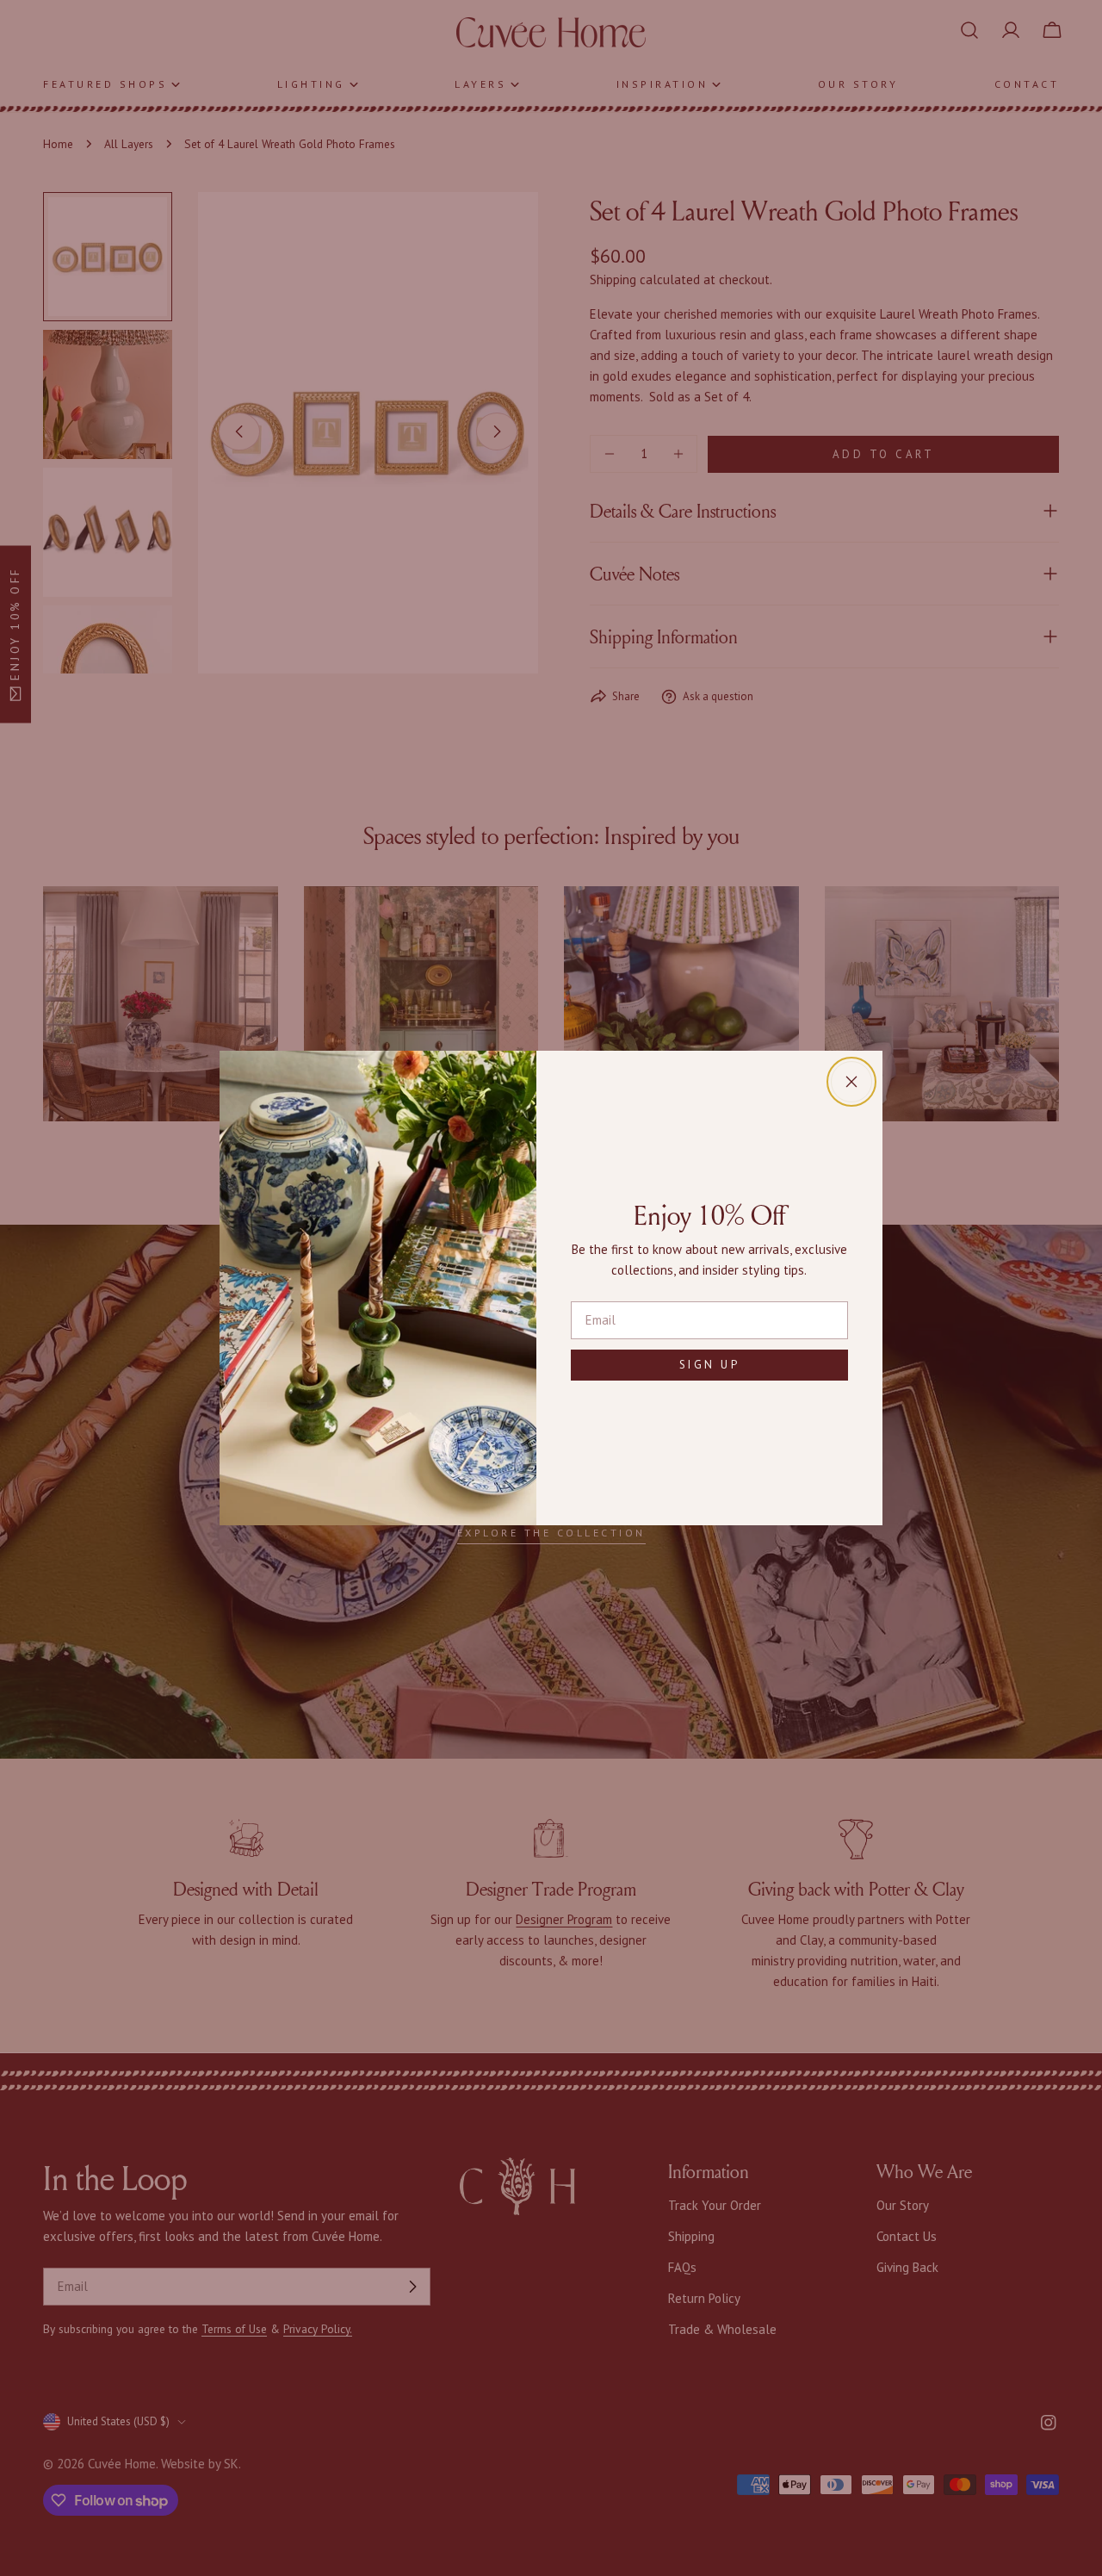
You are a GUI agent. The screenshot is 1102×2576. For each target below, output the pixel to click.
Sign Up (710, 1365)
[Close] (851, 1082)
